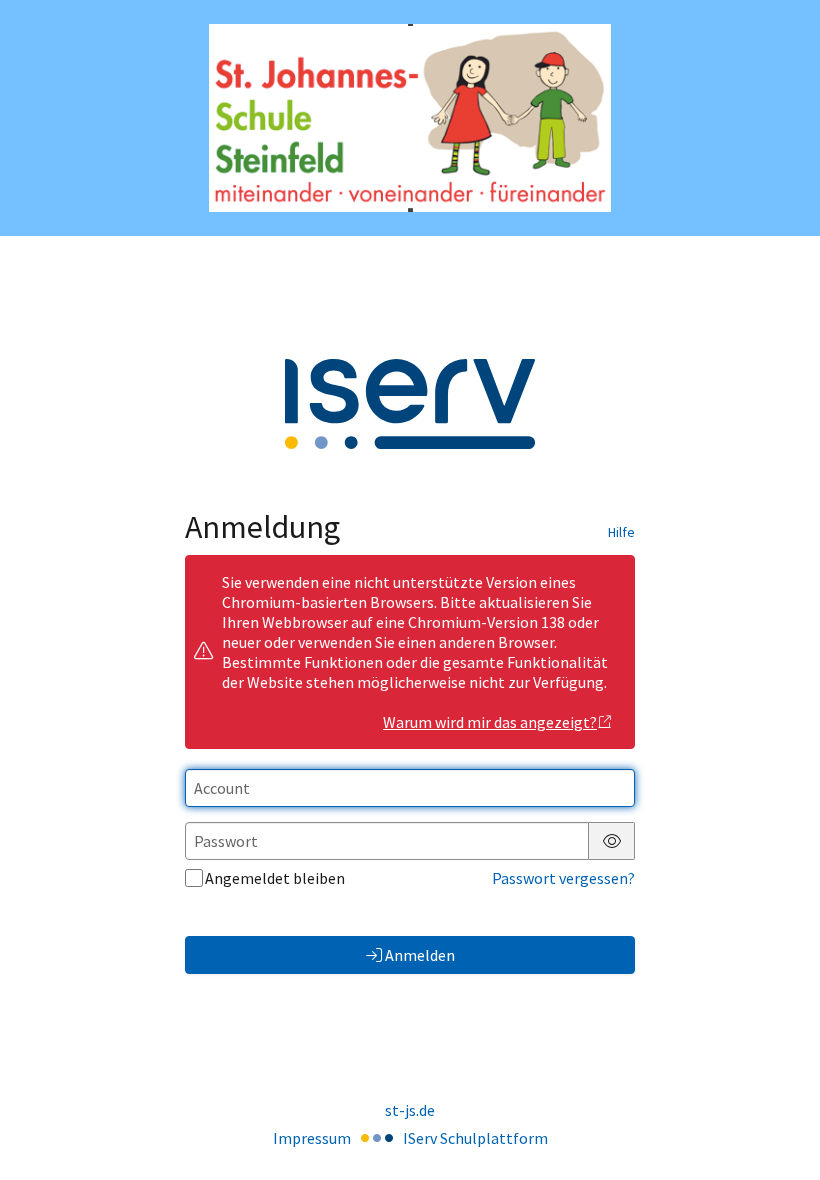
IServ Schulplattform (475, 1138)
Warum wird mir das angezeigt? (490, 722)
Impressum (312, 1138)
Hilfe (621, 532)
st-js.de (410, 1110)
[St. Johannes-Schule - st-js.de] (410, 118)
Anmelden (420, 955)
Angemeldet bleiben (275, 878)
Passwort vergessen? (563, 878)
